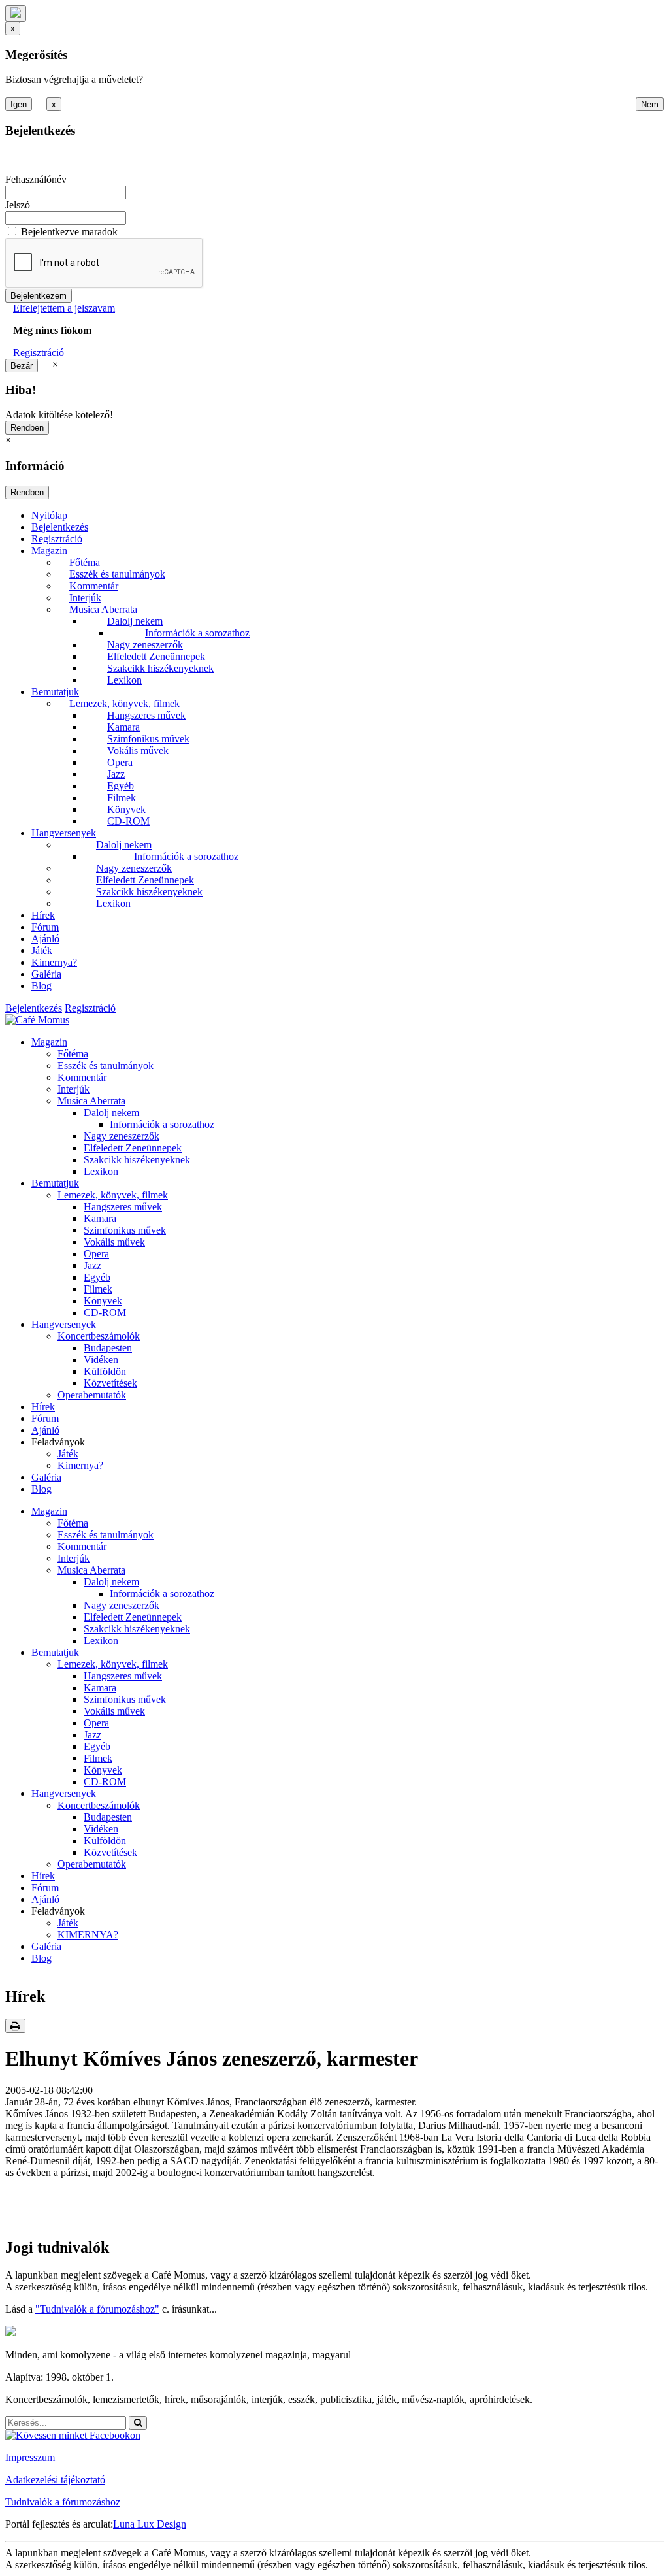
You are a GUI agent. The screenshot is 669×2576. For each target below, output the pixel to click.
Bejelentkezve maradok (69, 232)
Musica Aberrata (103, 609)
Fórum (45, 927)
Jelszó (18, 205)
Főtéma (85, 562)
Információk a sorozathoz (197, 633)
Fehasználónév (36, 179)
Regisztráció (39, 353)
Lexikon (124, 680)
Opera (120, 762)
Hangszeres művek (146, 715)
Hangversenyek (64, 833)
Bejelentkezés (60, 527)
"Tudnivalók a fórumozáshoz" (97, 2309)
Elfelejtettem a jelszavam (64, 308)
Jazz (116, 774)
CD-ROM (128, 821)
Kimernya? (54, 962)
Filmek (122, 798)
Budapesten (108, 1348)
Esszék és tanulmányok (117, 574)
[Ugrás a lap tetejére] (16, 13)
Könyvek (126, 809)
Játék (42, 950)
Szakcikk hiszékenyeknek (160, 668)
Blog (41, 986)
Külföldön (105, 1371)
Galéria (46, 974)
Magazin (49, 551)
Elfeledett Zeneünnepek (156, 656)
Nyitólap (49, 515)
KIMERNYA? (88, 1935)
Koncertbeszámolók (99, 1336)
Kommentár (94, 586)
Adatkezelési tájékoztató (55, 2480)
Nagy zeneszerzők (145, 645)
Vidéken (101, 1360)
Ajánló (45, 939)
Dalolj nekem (135, 621)
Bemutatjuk (55, 692)
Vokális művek (138, 751)
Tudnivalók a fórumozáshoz (63, 2502)
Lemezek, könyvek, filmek (124, 703)
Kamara (123, 727)
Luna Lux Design (150, 2524)
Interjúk (85, 598)
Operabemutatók (92, 1395)
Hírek (43, 915)
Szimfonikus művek (148, 739)
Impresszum (30, 2457)
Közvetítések (110, 1383)
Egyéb (121, 786)
